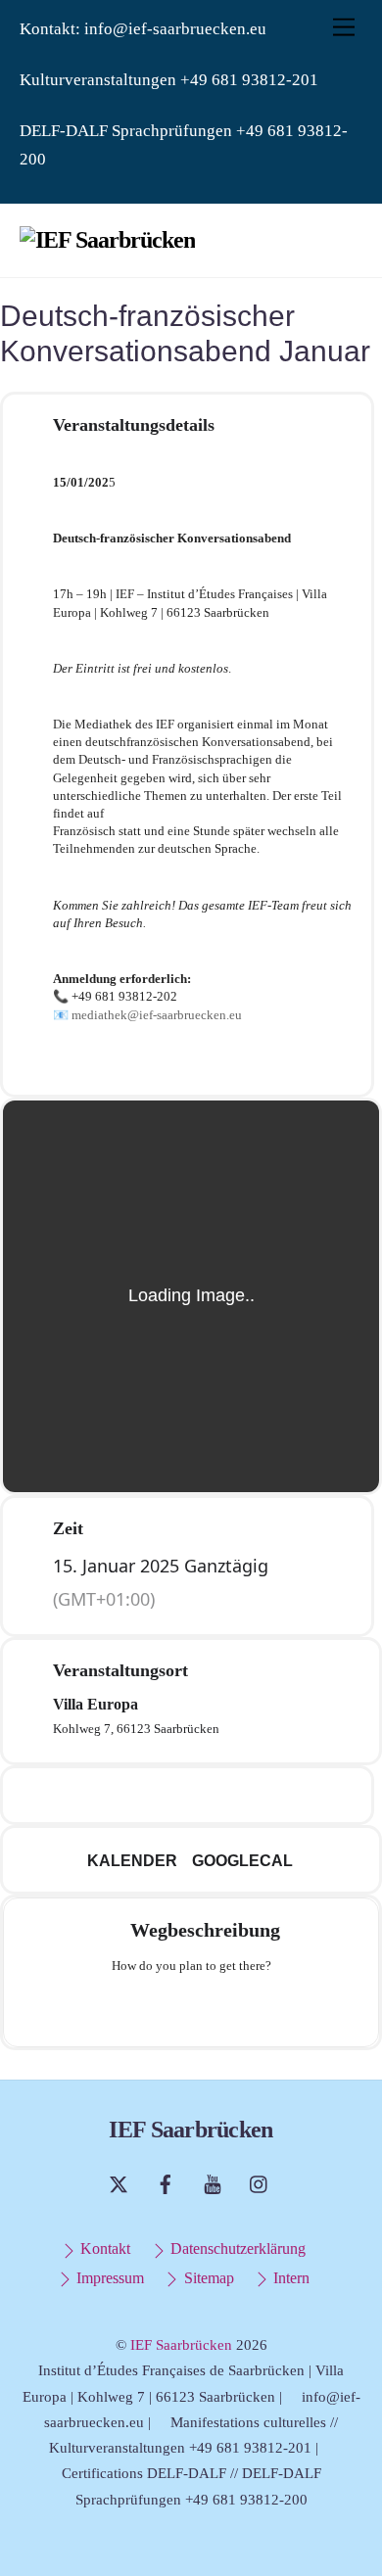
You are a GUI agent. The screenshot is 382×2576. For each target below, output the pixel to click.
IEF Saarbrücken (181, 2345)
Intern (289, 2278)
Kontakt (103, 2249)
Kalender (132, 1861)
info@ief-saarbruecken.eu (175, 29)
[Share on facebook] (126, 1795)
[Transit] (191, 2008)
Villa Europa (95, 1704)
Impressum (108, 2278)
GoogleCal (242, 1861)
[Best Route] (115, 2008)
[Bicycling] (267, 2008)
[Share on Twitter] (165, 1795)
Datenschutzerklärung (236, 2249)
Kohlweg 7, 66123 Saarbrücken (136, 1729)
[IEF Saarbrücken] (108, 240)
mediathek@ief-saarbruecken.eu (157, 1015)
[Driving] (153, 2008)
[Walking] (229, 2008)
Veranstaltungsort (120, 1670)
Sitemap (207, 2278)
